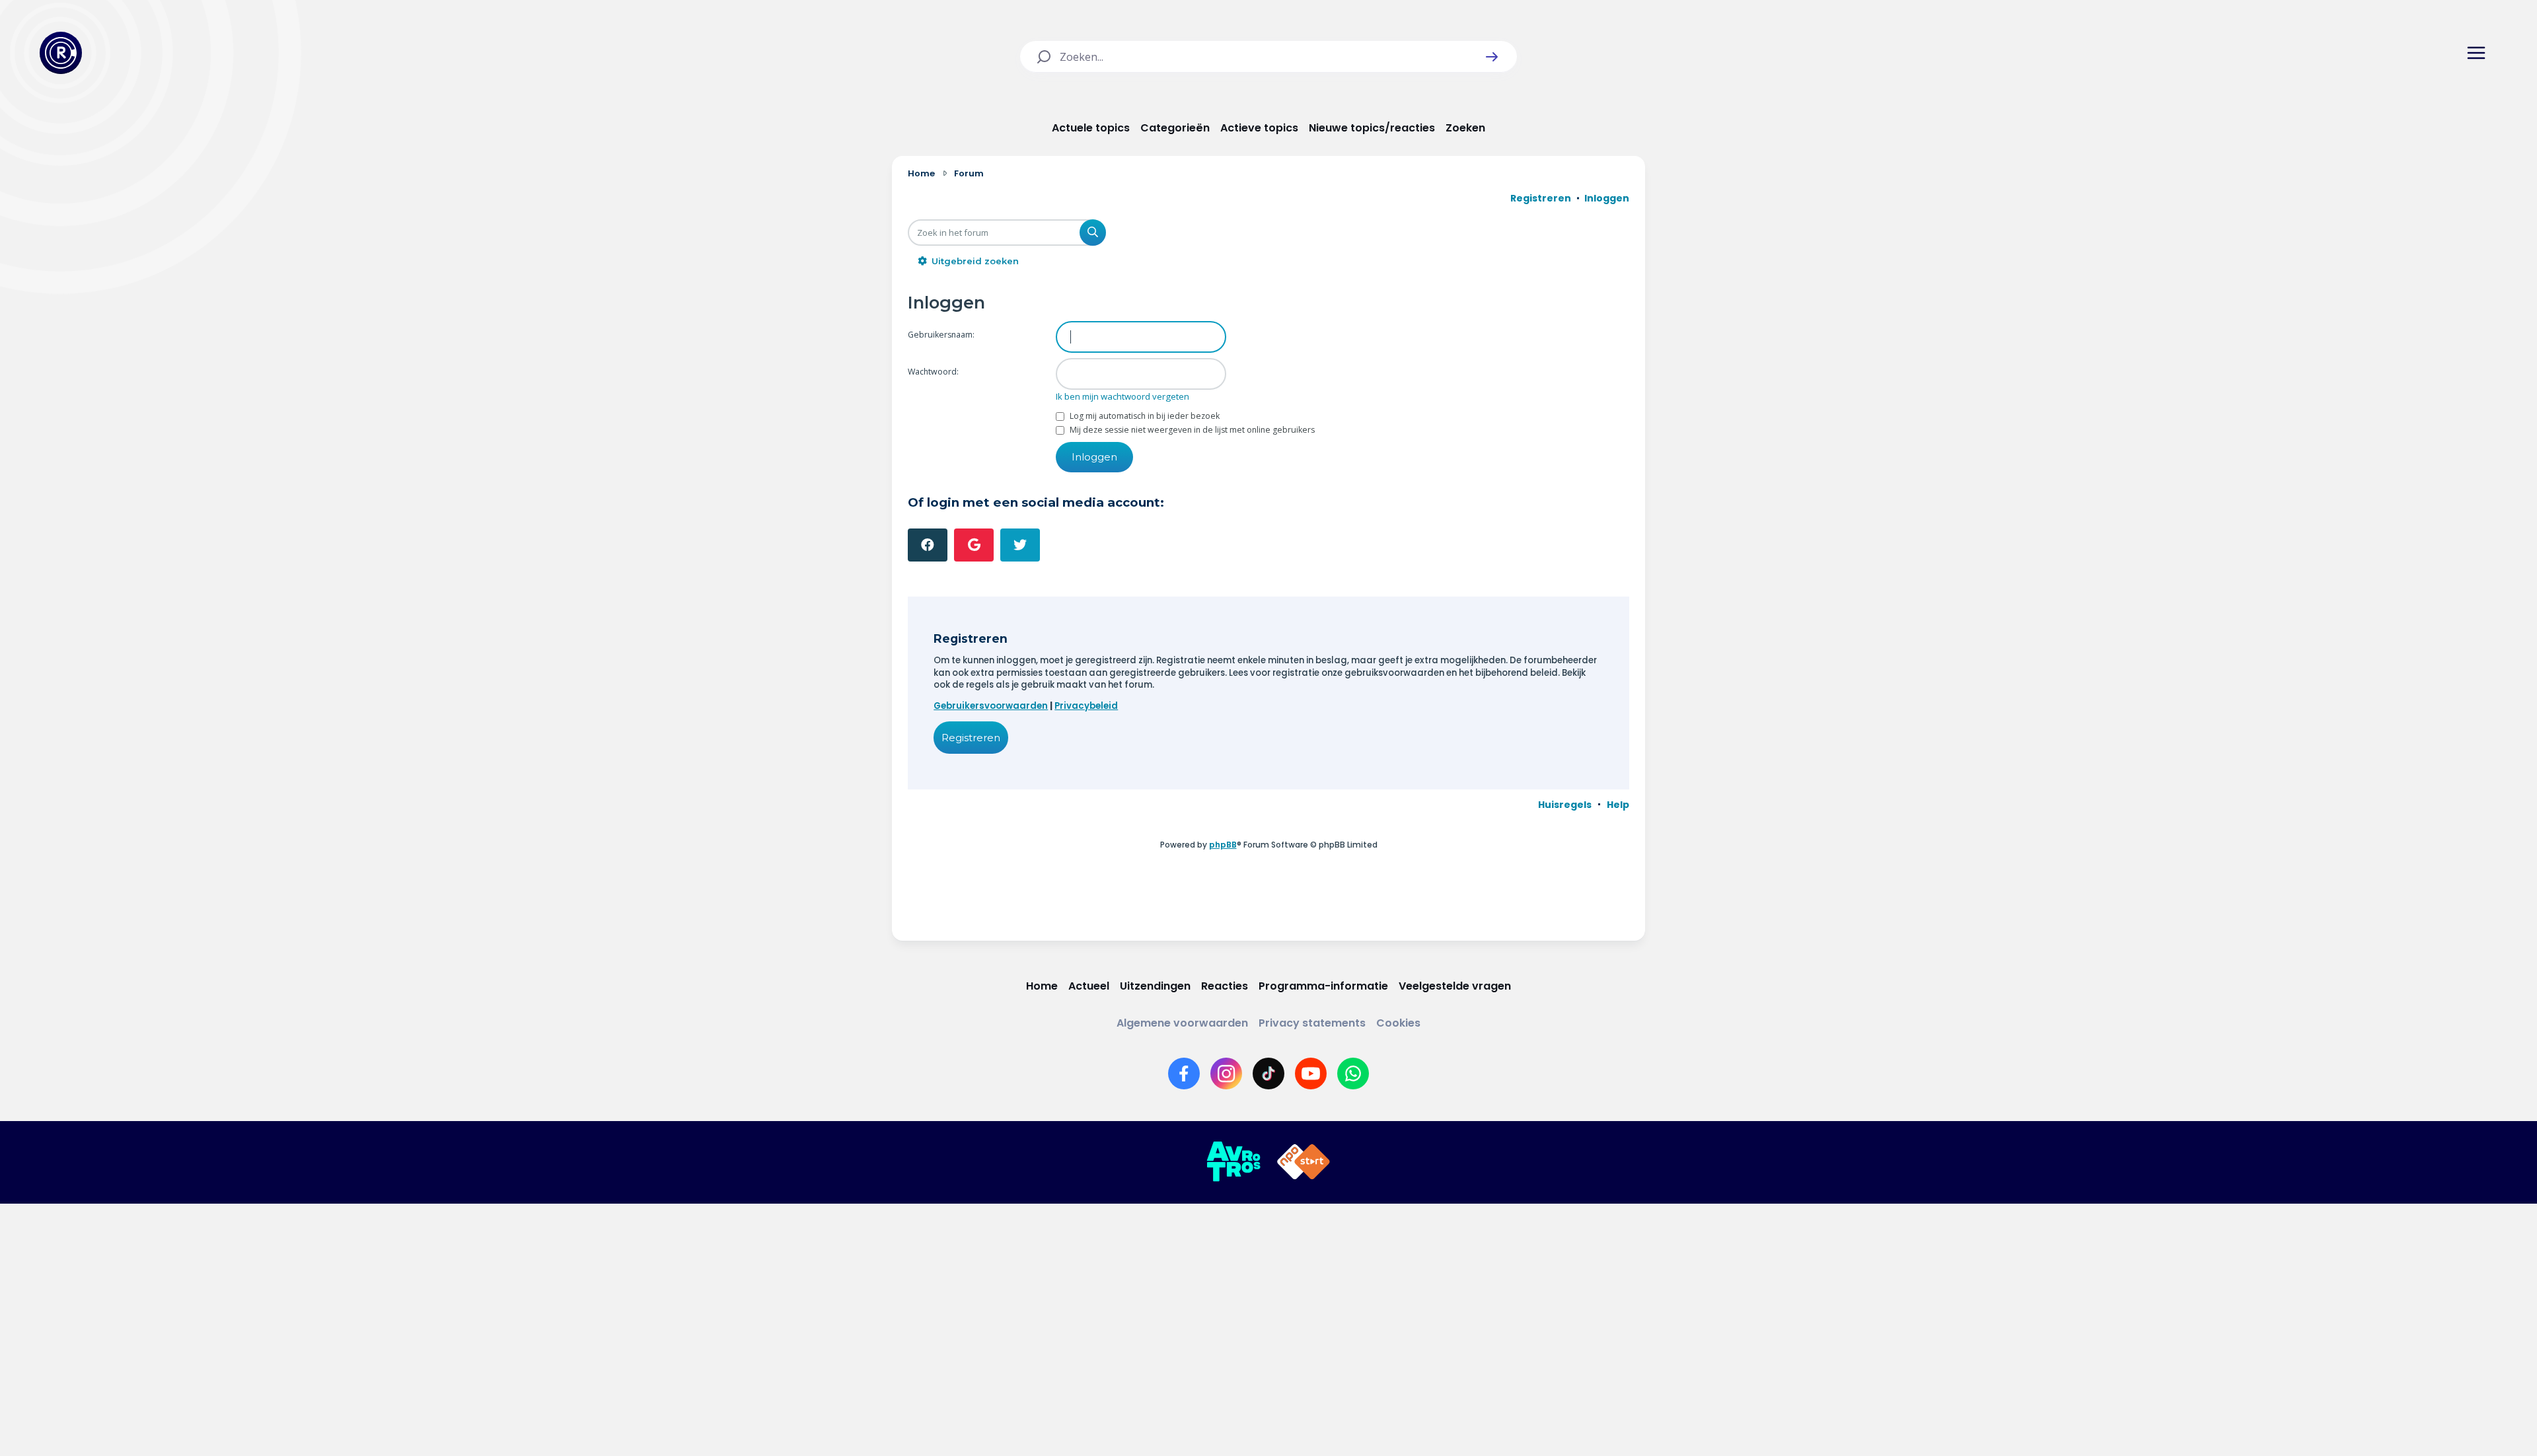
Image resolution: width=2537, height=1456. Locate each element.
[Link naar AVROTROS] (1233, 1162)
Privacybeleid (1086, 706)
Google (974, 545)
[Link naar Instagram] (1226, 1074)
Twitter (1020, 545)
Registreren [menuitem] (1541, 198)
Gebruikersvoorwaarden (991, 706)
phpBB (1223, 845)
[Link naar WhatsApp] (1353, 1074)
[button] (1492, 57)
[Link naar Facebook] (1184, 1074)
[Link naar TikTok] (1268, 1074)
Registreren (971, 738)
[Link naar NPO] (1304, 1162)
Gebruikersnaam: (941, 335)
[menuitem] (1565, 805)
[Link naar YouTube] (1311, 1074)
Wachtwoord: (933, 372)
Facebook (928, 545)
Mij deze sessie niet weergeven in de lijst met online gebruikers (1191, 430)
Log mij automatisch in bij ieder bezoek (1144, 416)
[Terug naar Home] (61, 53)
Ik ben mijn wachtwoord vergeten (1122, 396)
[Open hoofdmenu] (2476, 53)
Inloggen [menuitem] (1607, 198)
